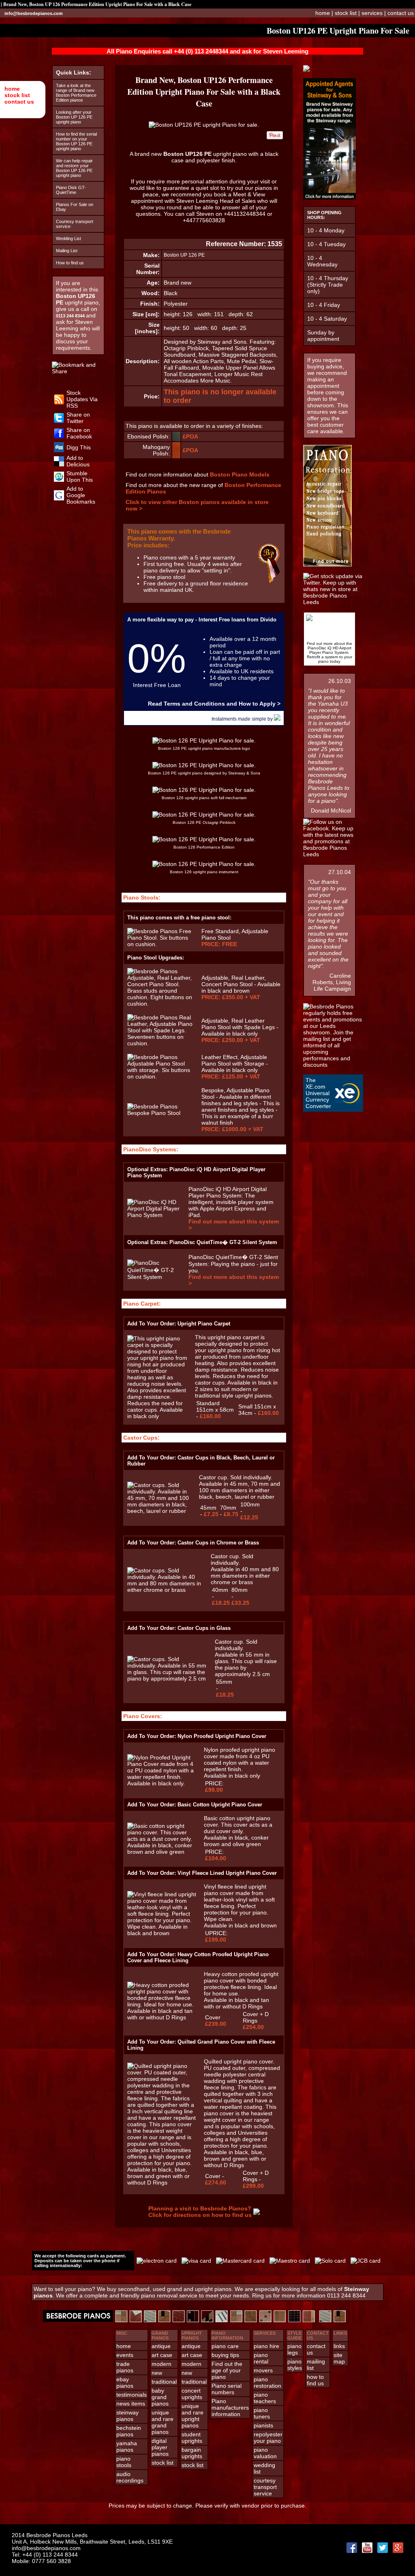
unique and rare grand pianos (163, 2422)
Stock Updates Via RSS (82, 399)
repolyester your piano (268, 2438)
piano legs (294, 2349)
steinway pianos (127, 2416)
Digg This (79, 447)
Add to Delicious (78, 461)
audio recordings (130, 2477)
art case (162, 2355)
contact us (19, 102)
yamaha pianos (127, 2446)
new (157, 2373)
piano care (225, 2346)
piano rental (261, 2358)
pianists (263, 2425)
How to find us (70, 263)
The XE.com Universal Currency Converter (318, 1093)
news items (131, 2404)
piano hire (266, 2346)
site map (339, 2358)
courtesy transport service (265, 2487)
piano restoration (267, 2382)
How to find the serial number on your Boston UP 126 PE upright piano (76, 141)
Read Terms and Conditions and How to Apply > (214, 704)
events (125, 2355)
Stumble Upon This (80, 476)
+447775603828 (204, 220)
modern (162, 2364)
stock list (17, 95)
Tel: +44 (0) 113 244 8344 (45, 2555)
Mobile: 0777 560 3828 (41, 2561)
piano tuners (262, 2413)
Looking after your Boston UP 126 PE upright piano (74, 117)
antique (161, 2346)
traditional (164, 2382)
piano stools (124, 2462)
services (372, 13)
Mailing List (67, 251)
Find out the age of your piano (227, 2370)
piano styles (295, 2365)
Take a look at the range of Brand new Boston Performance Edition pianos (76, 93)
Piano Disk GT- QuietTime (71, 190)
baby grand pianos (160, 2397)
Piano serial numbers (227, 2389)
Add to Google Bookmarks (81, 495)
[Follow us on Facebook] (59, 436)
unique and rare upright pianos (193, 2416)
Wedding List (68, 238)
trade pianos (125, 2367)
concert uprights (192, 2394)
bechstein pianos (129, 2431)
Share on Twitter (78, 418)
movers (263, 2370)
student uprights (192, 2438)
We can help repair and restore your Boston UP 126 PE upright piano (74, 168)
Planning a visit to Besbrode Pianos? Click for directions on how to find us (200, 2212)
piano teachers (265, 2398)
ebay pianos (125, 2382)
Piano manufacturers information (230, 2408)
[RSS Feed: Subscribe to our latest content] (59, 402)
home (12, 89)
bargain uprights (192, 2453)
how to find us (315, 2380)
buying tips (225, 2355)
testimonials (132, 2395)
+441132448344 (245, 214)
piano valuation (265, 2453)
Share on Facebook (79, 433)
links (339, 2346)
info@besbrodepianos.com (34, 13)
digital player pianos (160, 2447)
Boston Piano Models (240, 474)
